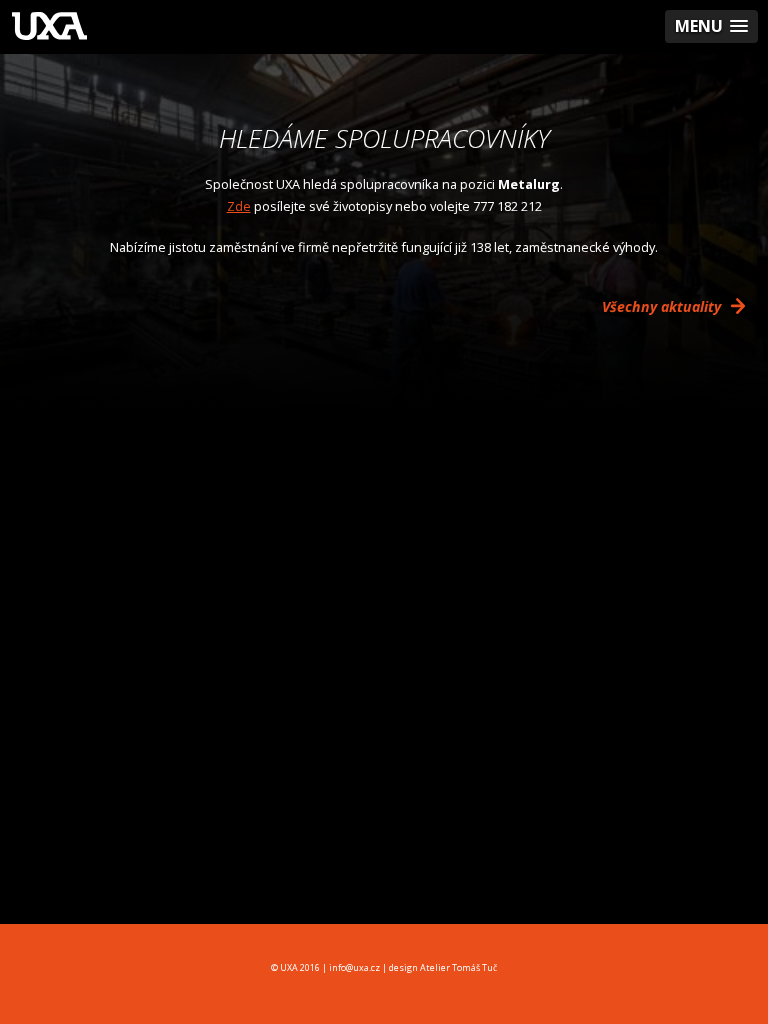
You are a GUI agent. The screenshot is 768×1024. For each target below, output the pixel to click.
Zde (239, 206)
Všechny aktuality (663, 307)
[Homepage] (49, 28)
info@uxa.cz (354, 967)
